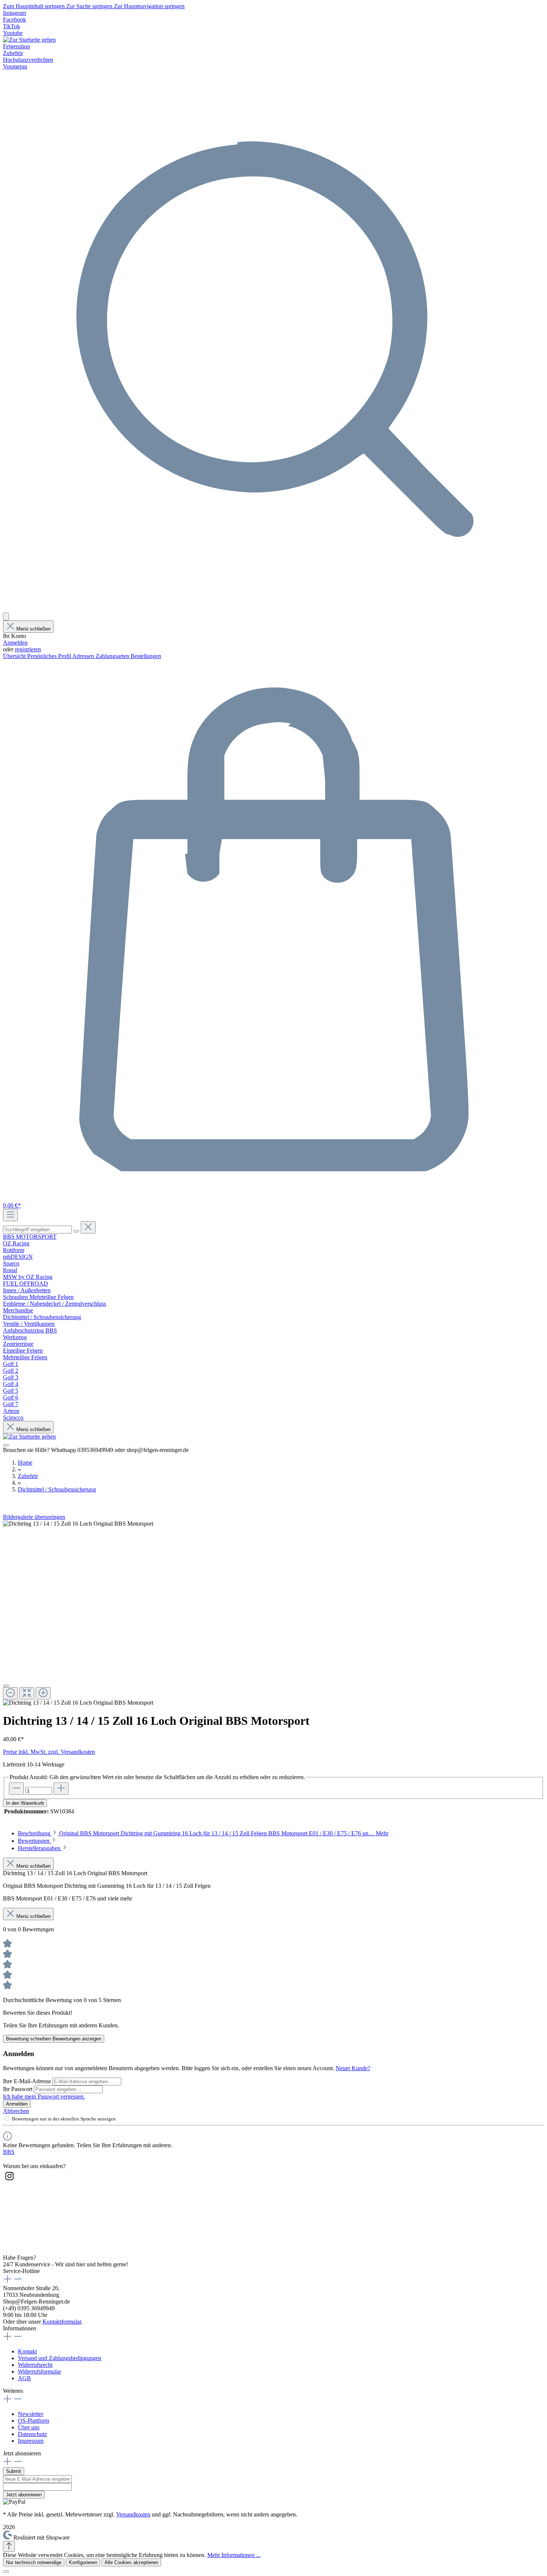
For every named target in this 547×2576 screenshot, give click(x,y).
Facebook (15, 20)
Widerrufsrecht (35, 2365)
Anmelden (15, 643)
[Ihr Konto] (6, 617)
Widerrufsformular (39, 2371)
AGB (24, 2378)
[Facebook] (9, 2202)
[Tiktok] (9, 2244)
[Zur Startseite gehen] (29, 40)
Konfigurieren (83, 2562)
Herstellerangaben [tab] (40, 1848)
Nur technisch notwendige (34, 2562)
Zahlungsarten (113, 656)
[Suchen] (273, 609)
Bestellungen (146, 656)
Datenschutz (32, 2434)
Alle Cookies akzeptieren (131, 2562)
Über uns (29, 2427)
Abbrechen (16, 2111)
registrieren (28, 649)
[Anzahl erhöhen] (61, 1789)
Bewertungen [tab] (34, 1841)
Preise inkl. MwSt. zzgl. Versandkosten (49, 1752)
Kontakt (27, 2351)
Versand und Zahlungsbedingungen (60, 2358)
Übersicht (15, 656)
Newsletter (31, 2414)
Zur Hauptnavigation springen (149, 6)
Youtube (13, 33)
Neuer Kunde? (353, 2068)
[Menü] (10, 1215)
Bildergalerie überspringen (34, 1517)
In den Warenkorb (25, 1803)
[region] (273, 1613)
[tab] (203, 1833)
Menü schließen (33, 629)
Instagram (15, 13)
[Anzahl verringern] (16, 1789)
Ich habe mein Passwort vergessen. (44, 2096)
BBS (9, 2152)
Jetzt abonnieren (24, 2495)
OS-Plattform (33, 2421)
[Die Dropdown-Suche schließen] (88, 1227)
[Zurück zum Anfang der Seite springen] (9, 2546)
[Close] (6, 1686)
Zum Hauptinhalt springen (35, 6)
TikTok (12, 26)
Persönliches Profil (50, 656)
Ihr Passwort (18, 2089)
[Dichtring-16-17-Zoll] (78, 1524)
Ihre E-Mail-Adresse (28, 2081)
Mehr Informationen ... (234, 2555)
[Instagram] (9, 2181)
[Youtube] (9, 2223)
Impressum (31, 2441)
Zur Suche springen (90, 6)
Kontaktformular (62, 2322)
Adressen (84, 656)
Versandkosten (133, 2514)
